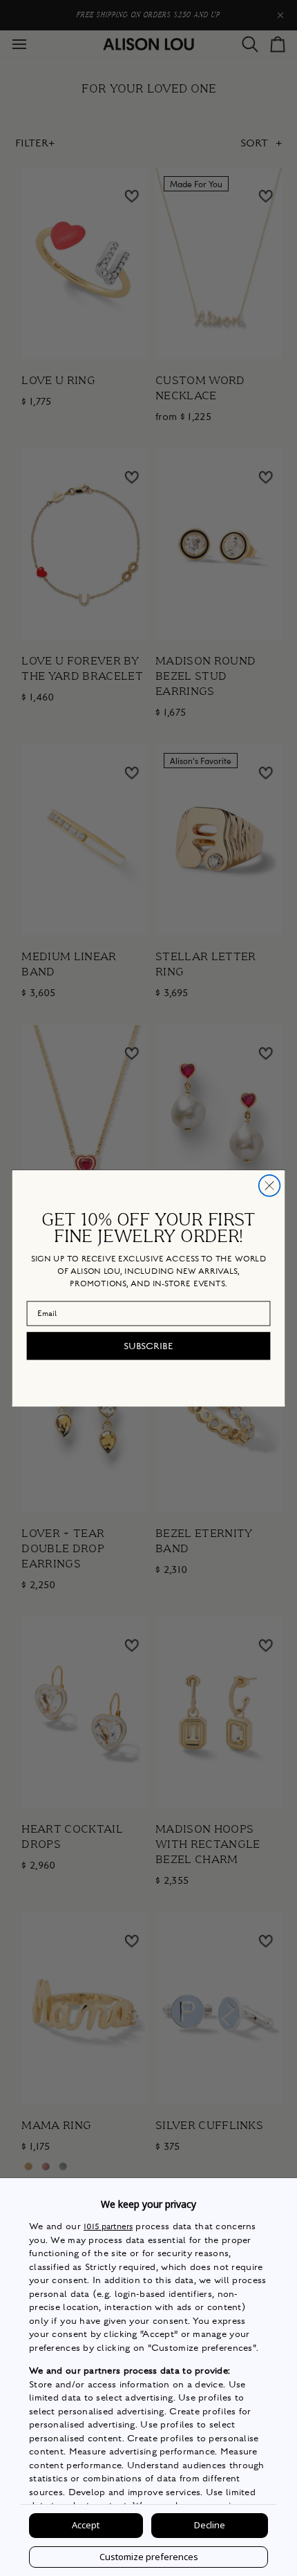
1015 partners (108, 2227)
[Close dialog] (270, 1185)
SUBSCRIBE (148, 1346)
